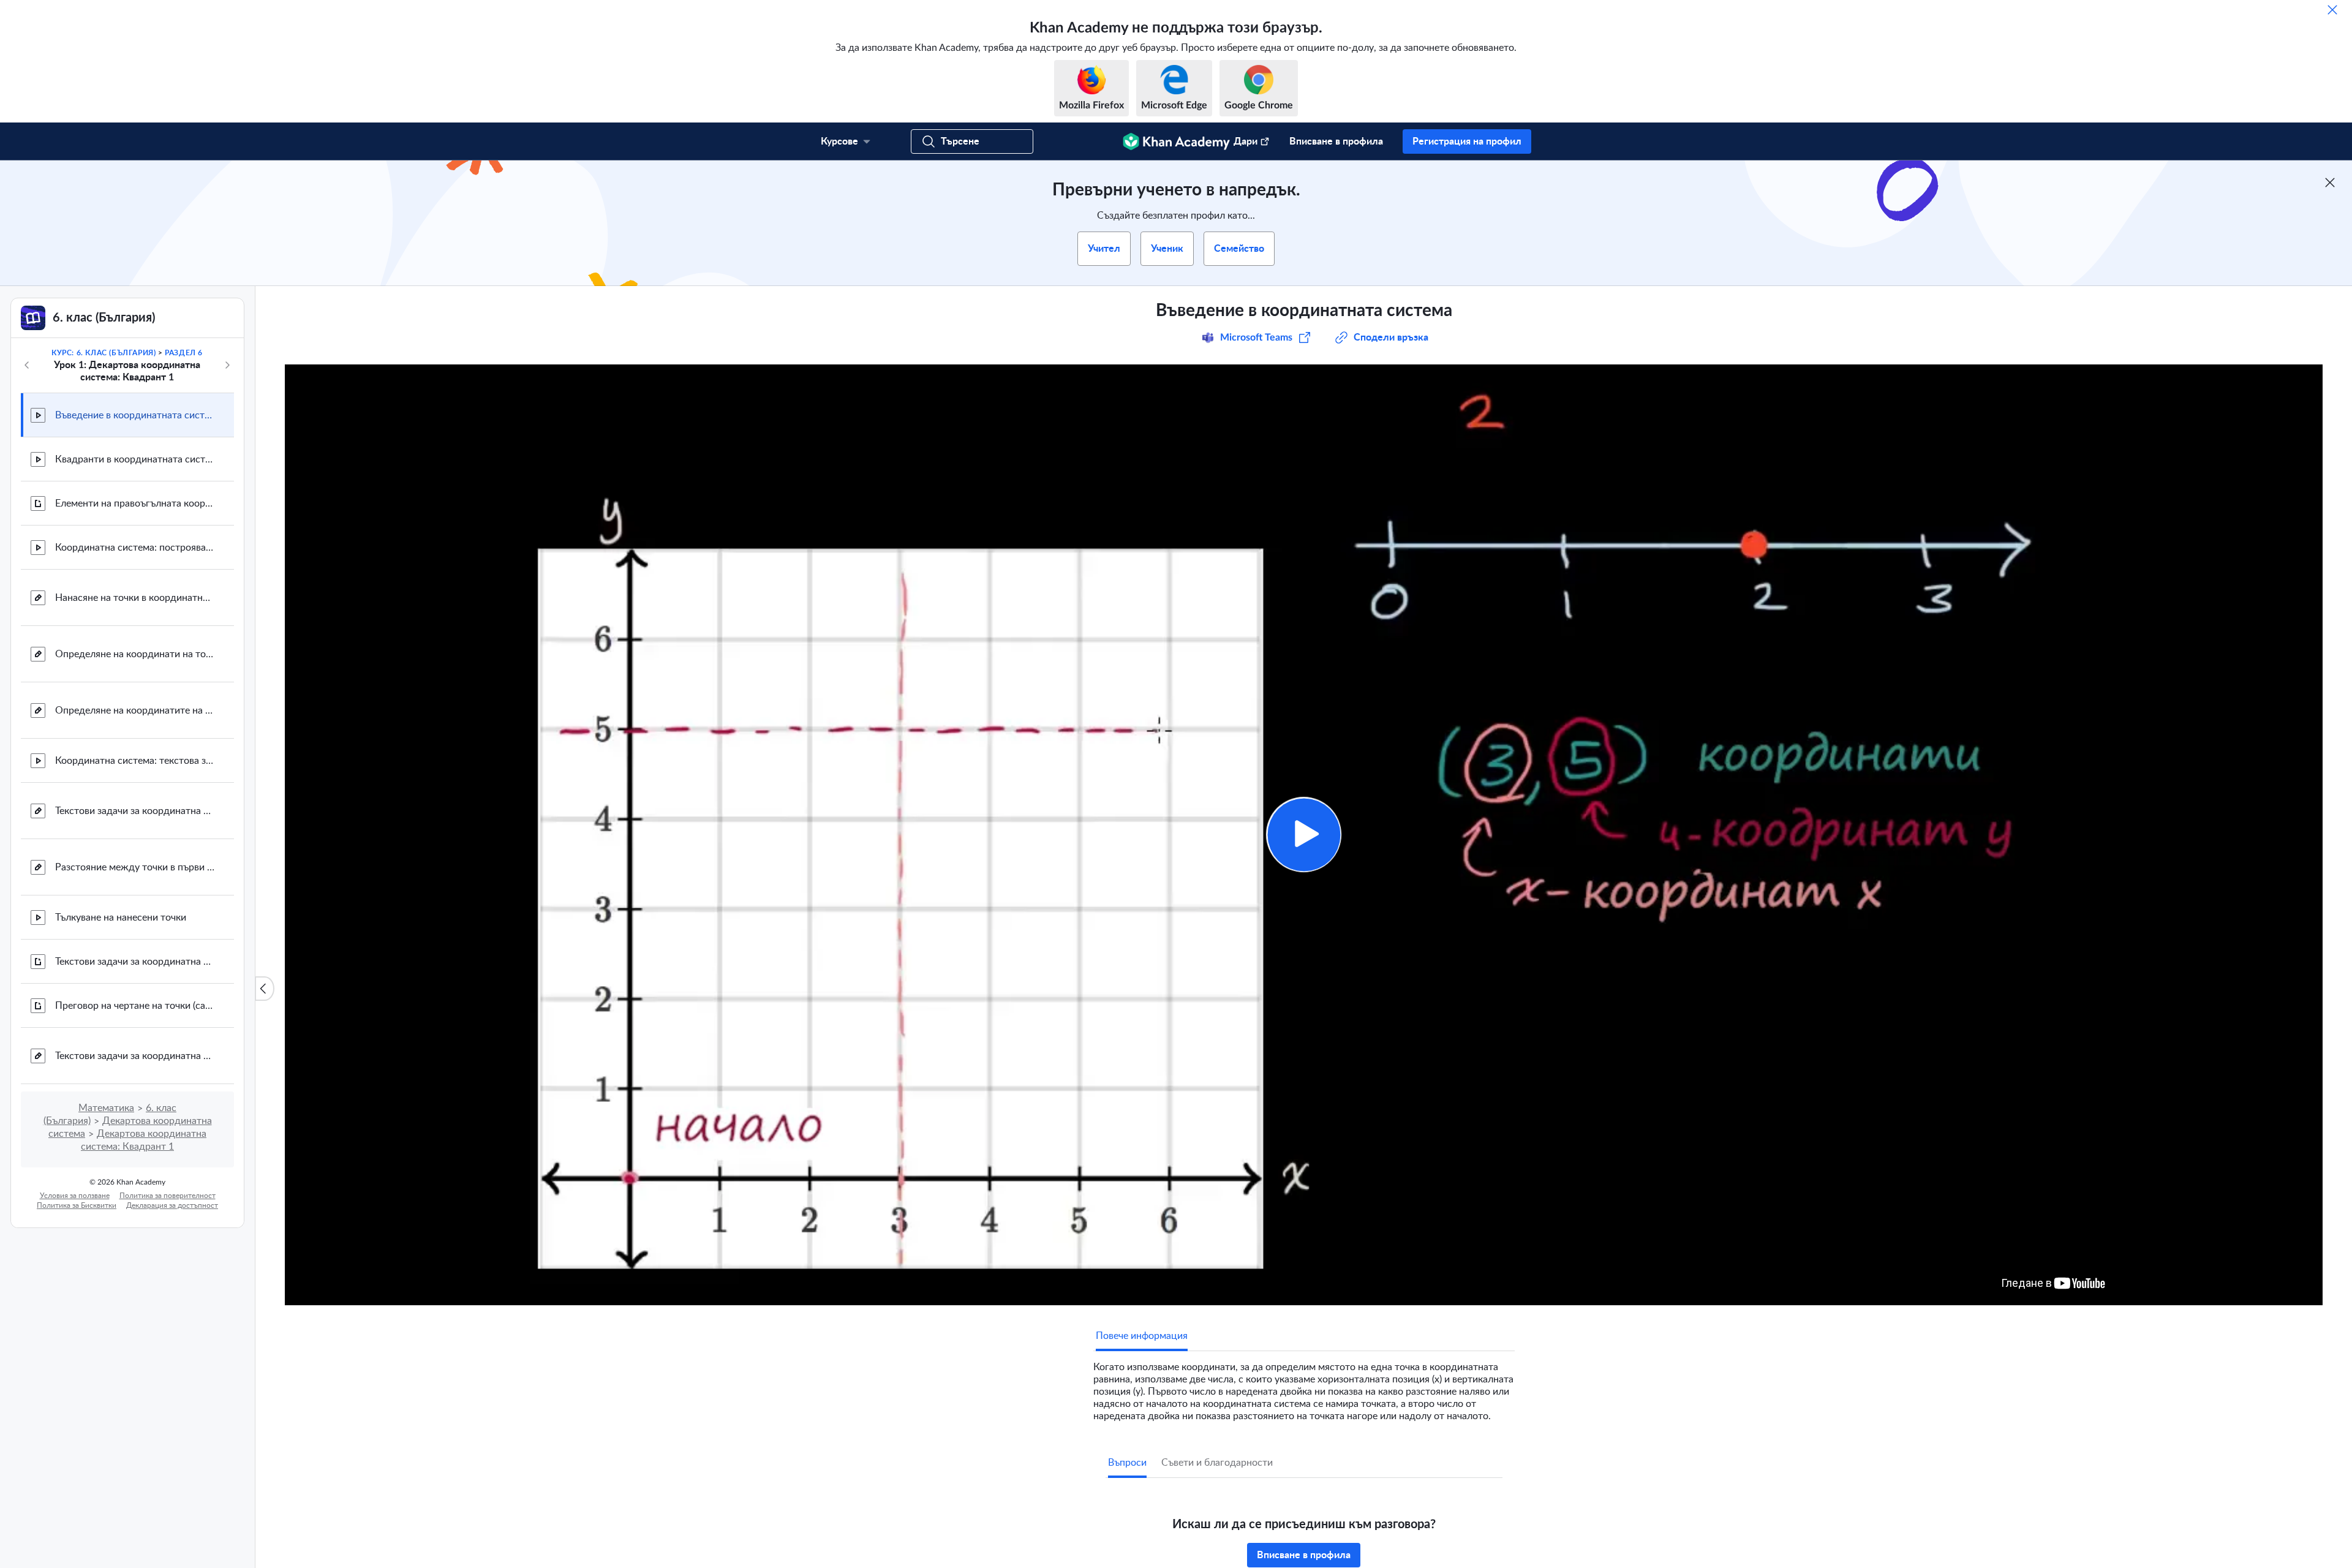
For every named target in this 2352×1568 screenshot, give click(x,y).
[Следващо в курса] (227, 365)
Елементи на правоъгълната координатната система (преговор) (135, 503)
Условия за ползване (75, 1196)
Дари (1246, 141)
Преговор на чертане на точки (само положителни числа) (135, 1006)
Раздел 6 (184, 353)
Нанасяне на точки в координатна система (135, 598)
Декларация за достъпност (172, 1205)
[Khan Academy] (1176, 141)
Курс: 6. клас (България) (104, 353)
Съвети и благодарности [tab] (1217, 1463)
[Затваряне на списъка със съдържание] (265, 989)
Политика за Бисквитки (77, 1205)
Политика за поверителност (168, 1196)
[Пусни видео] (1304, 835)
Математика (106, 1108)
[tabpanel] (1304, 1387)
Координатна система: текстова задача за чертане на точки (135, 761)
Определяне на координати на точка (135, 654)
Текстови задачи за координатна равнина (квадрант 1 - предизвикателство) (135, 1056)
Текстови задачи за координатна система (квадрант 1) (135, 811)
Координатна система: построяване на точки (135, 548)
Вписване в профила (1336, 141)
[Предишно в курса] (27, 365)
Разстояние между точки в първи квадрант (135, 867)
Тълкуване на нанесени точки (121, 918)
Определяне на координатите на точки (135, 710)
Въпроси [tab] (1127, 1463)
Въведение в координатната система (135, 415)
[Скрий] (2332, 10)
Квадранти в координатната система (135, 459)
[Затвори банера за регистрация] (2330, 183)
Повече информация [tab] (1142, 1336)
